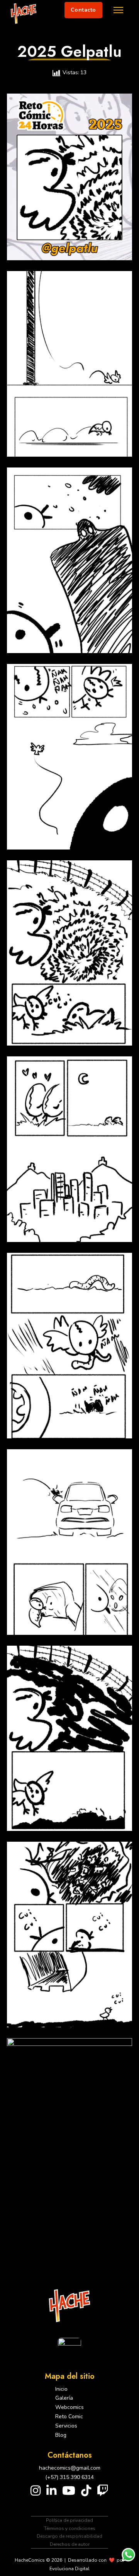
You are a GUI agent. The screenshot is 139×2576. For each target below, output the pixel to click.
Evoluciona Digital (69, 2569)
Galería (64, 2398)
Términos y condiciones (70, 2528)
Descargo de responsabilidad (69, 2536)
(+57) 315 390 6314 (69, 2477)
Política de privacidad (69, 2520)
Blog (61, 2435)
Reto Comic (69, 2416)
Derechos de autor (70, 2544)
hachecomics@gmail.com (70, 2468)
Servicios (66, 2426)
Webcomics (69, 2407)
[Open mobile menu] (118, 10)
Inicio (61, 2389)
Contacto (83, 10)
